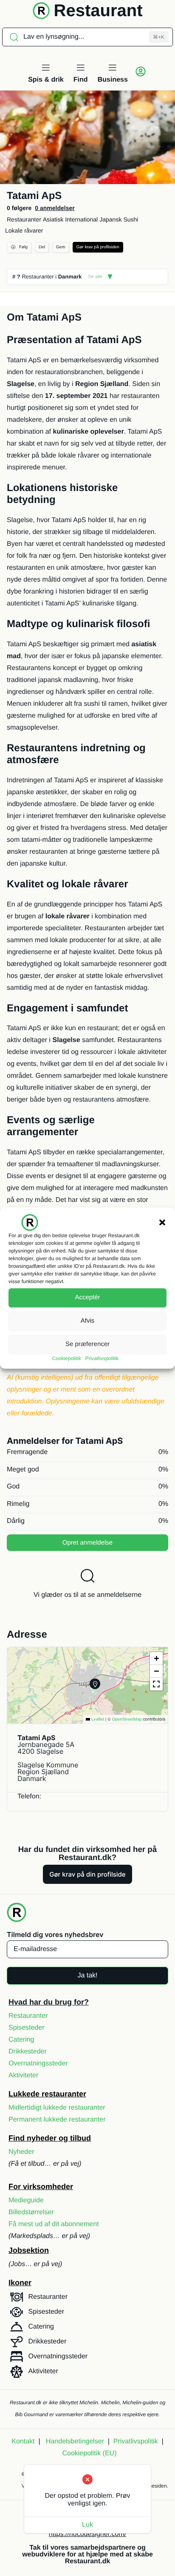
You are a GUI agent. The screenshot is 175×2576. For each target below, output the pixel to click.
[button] (162, 1222)
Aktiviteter (23, 2075)
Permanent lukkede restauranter (57, 2120)
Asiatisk (53, 219)
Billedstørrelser (31, 2212)
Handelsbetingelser (75, 2441)
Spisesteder (27, 2028)
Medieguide (26, 2200)
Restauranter (24, 219)
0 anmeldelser (55, 208)
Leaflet (97, 1720)
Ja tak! (87, 1975)
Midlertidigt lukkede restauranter (57, 2108)
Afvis (88, 1321)
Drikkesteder (28, 2052)
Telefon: (29, 1796)
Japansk (110, 219)
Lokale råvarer (24, 230)
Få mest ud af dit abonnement (54, 2224)
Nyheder (21, 2152)
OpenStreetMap (127, 1720)
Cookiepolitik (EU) (89, 2453)
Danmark (70, 277)
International (81, 219)
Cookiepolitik (67, 1358)
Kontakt (23, 2441)
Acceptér (87, 1297)
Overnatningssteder (38, 2063)
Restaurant (98, 11)
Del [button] (42, 247)
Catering (21, 2040)
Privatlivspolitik (102, 1358)
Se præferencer (87, 1344)
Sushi (131, 219)
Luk (87, 2525)
